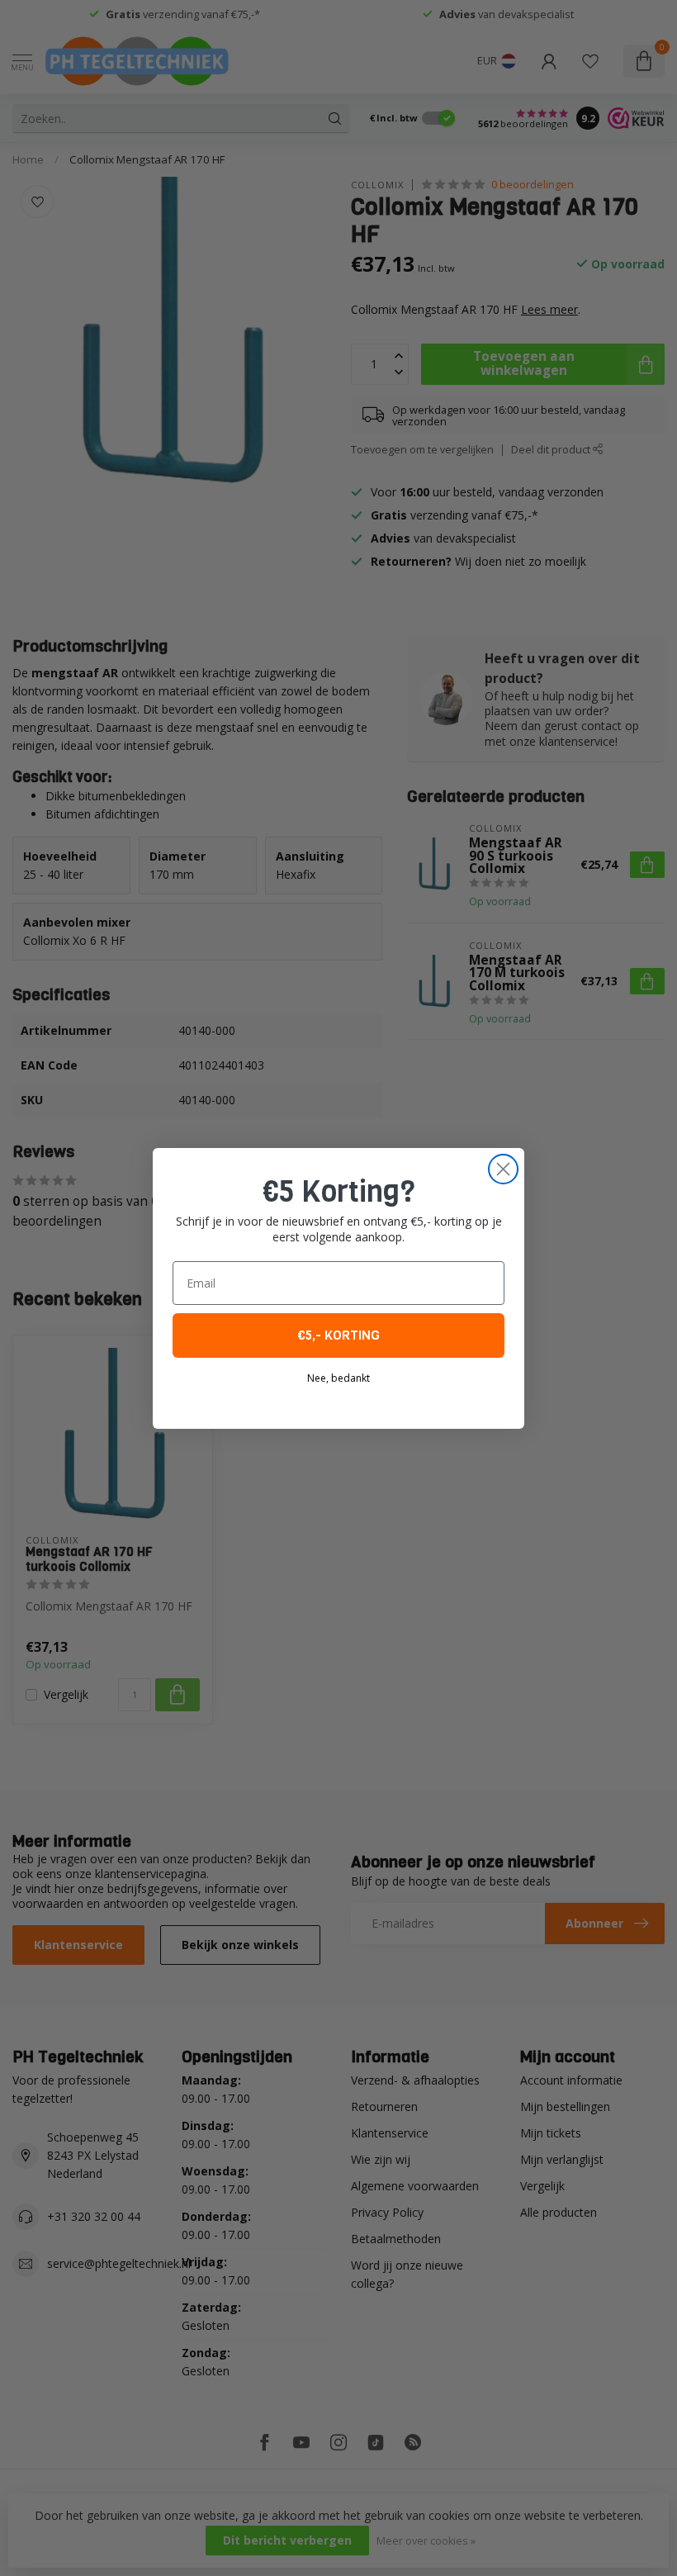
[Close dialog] (503, 1169)
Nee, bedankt (338, 1378)
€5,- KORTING (338, 1335)
